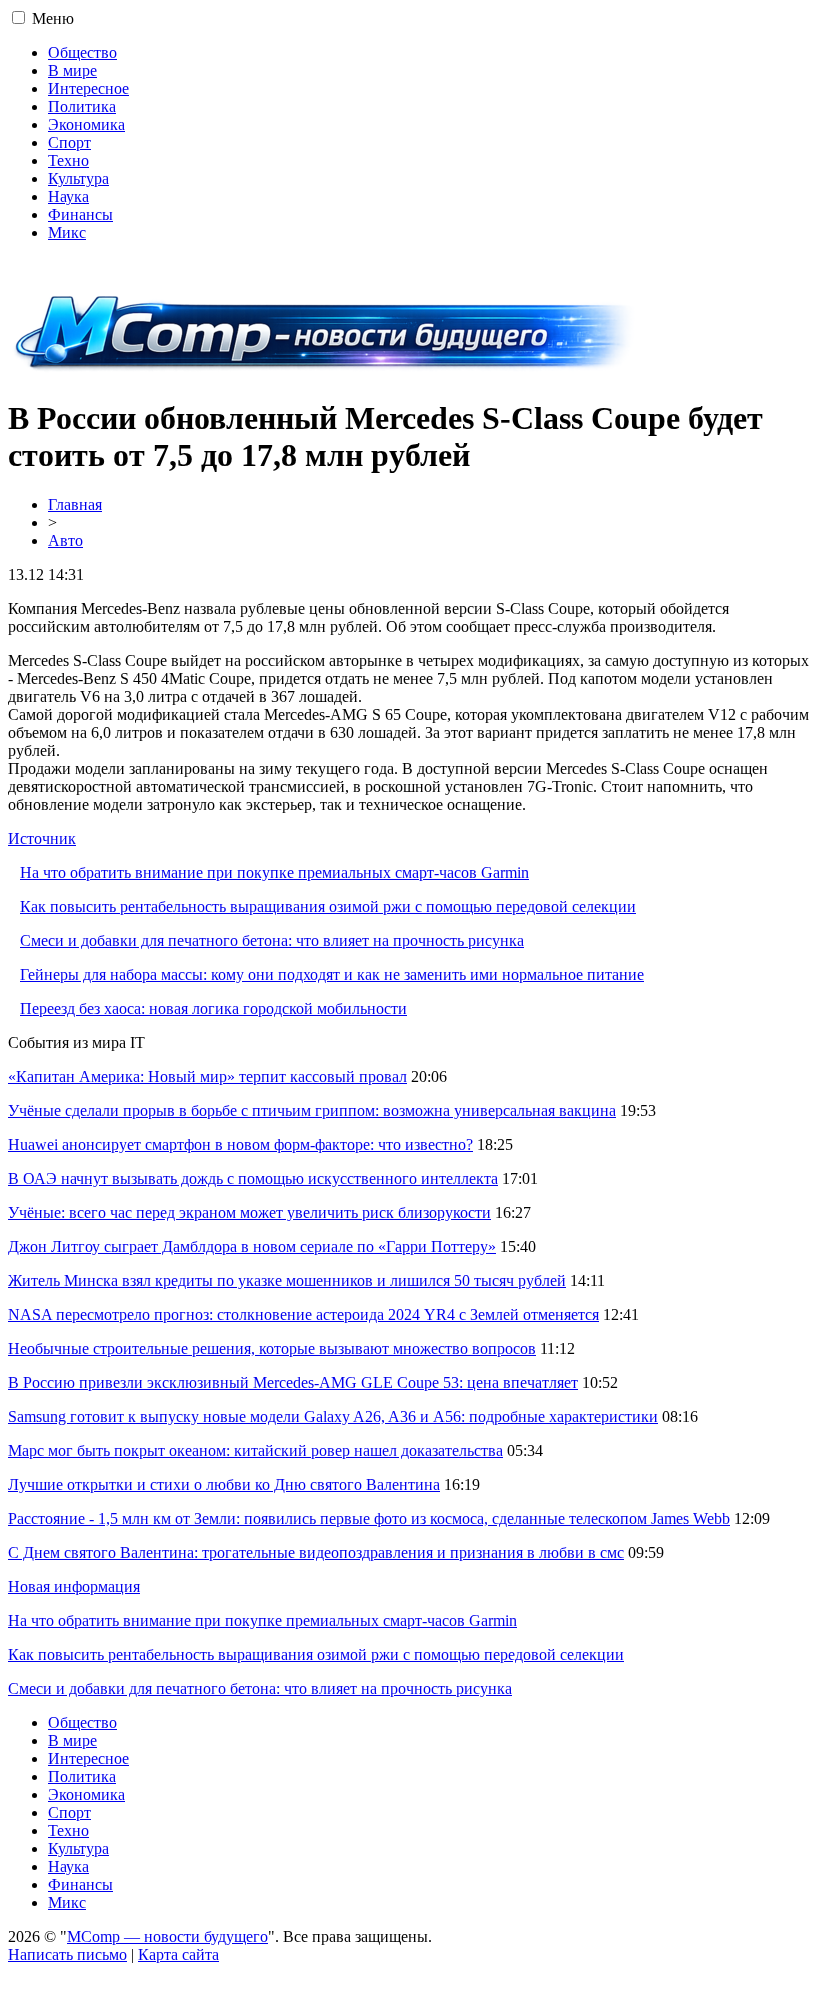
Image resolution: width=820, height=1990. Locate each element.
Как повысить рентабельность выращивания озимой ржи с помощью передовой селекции (328, 906)
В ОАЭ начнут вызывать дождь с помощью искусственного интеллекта (253, 1178)
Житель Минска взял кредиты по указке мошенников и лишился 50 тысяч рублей (287, 1280)
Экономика (86, 124)
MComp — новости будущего (167, 1936)
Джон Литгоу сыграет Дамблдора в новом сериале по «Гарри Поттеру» (252, 1246)
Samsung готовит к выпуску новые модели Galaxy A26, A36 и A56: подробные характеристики (333, 1416)
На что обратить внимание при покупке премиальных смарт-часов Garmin (274, 872)
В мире (72, 70)
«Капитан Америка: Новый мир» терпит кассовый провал (207, 1076)
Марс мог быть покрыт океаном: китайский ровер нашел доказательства (255, 1450)
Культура (78, 178)
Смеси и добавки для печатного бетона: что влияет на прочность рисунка (272, 940)
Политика (82, 106)
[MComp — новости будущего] (324, 369)
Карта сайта (178, 1954)
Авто (65, 540)
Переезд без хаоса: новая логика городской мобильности (213, 1008)
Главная (75, 504)
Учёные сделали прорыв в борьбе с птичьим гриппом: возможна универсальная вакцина (312, 1110)
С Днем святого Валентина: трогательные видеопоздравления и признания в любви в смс (316, 1552)
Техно (68, 160)
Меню (53, 18)
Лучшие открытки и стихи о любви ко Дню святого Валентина (224, 1484)
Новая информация (74, 1586)
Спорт (69, 142)
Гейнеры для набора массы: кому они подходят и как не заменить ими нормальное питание (332, 974)
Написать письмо (67, 1954)
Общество (82, 52)
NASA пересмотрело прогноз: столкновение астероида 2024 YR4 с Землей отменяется (303, 1314)
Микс (67, 232)
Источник (42, 838)
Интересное (88, 88)
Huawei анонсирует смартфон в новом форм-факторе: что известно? (240, 1144)
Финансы (80, 214)
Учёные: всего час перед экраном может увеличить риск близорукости (249, 1212)
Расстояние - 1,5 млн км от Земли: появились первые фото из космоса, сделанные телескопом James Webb (369, 1518)
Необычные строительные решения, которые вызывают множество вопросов (272, 1348)
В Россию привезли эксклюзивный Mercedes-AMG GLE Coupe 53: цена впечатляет (293, 1382)
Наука (68, 196)
